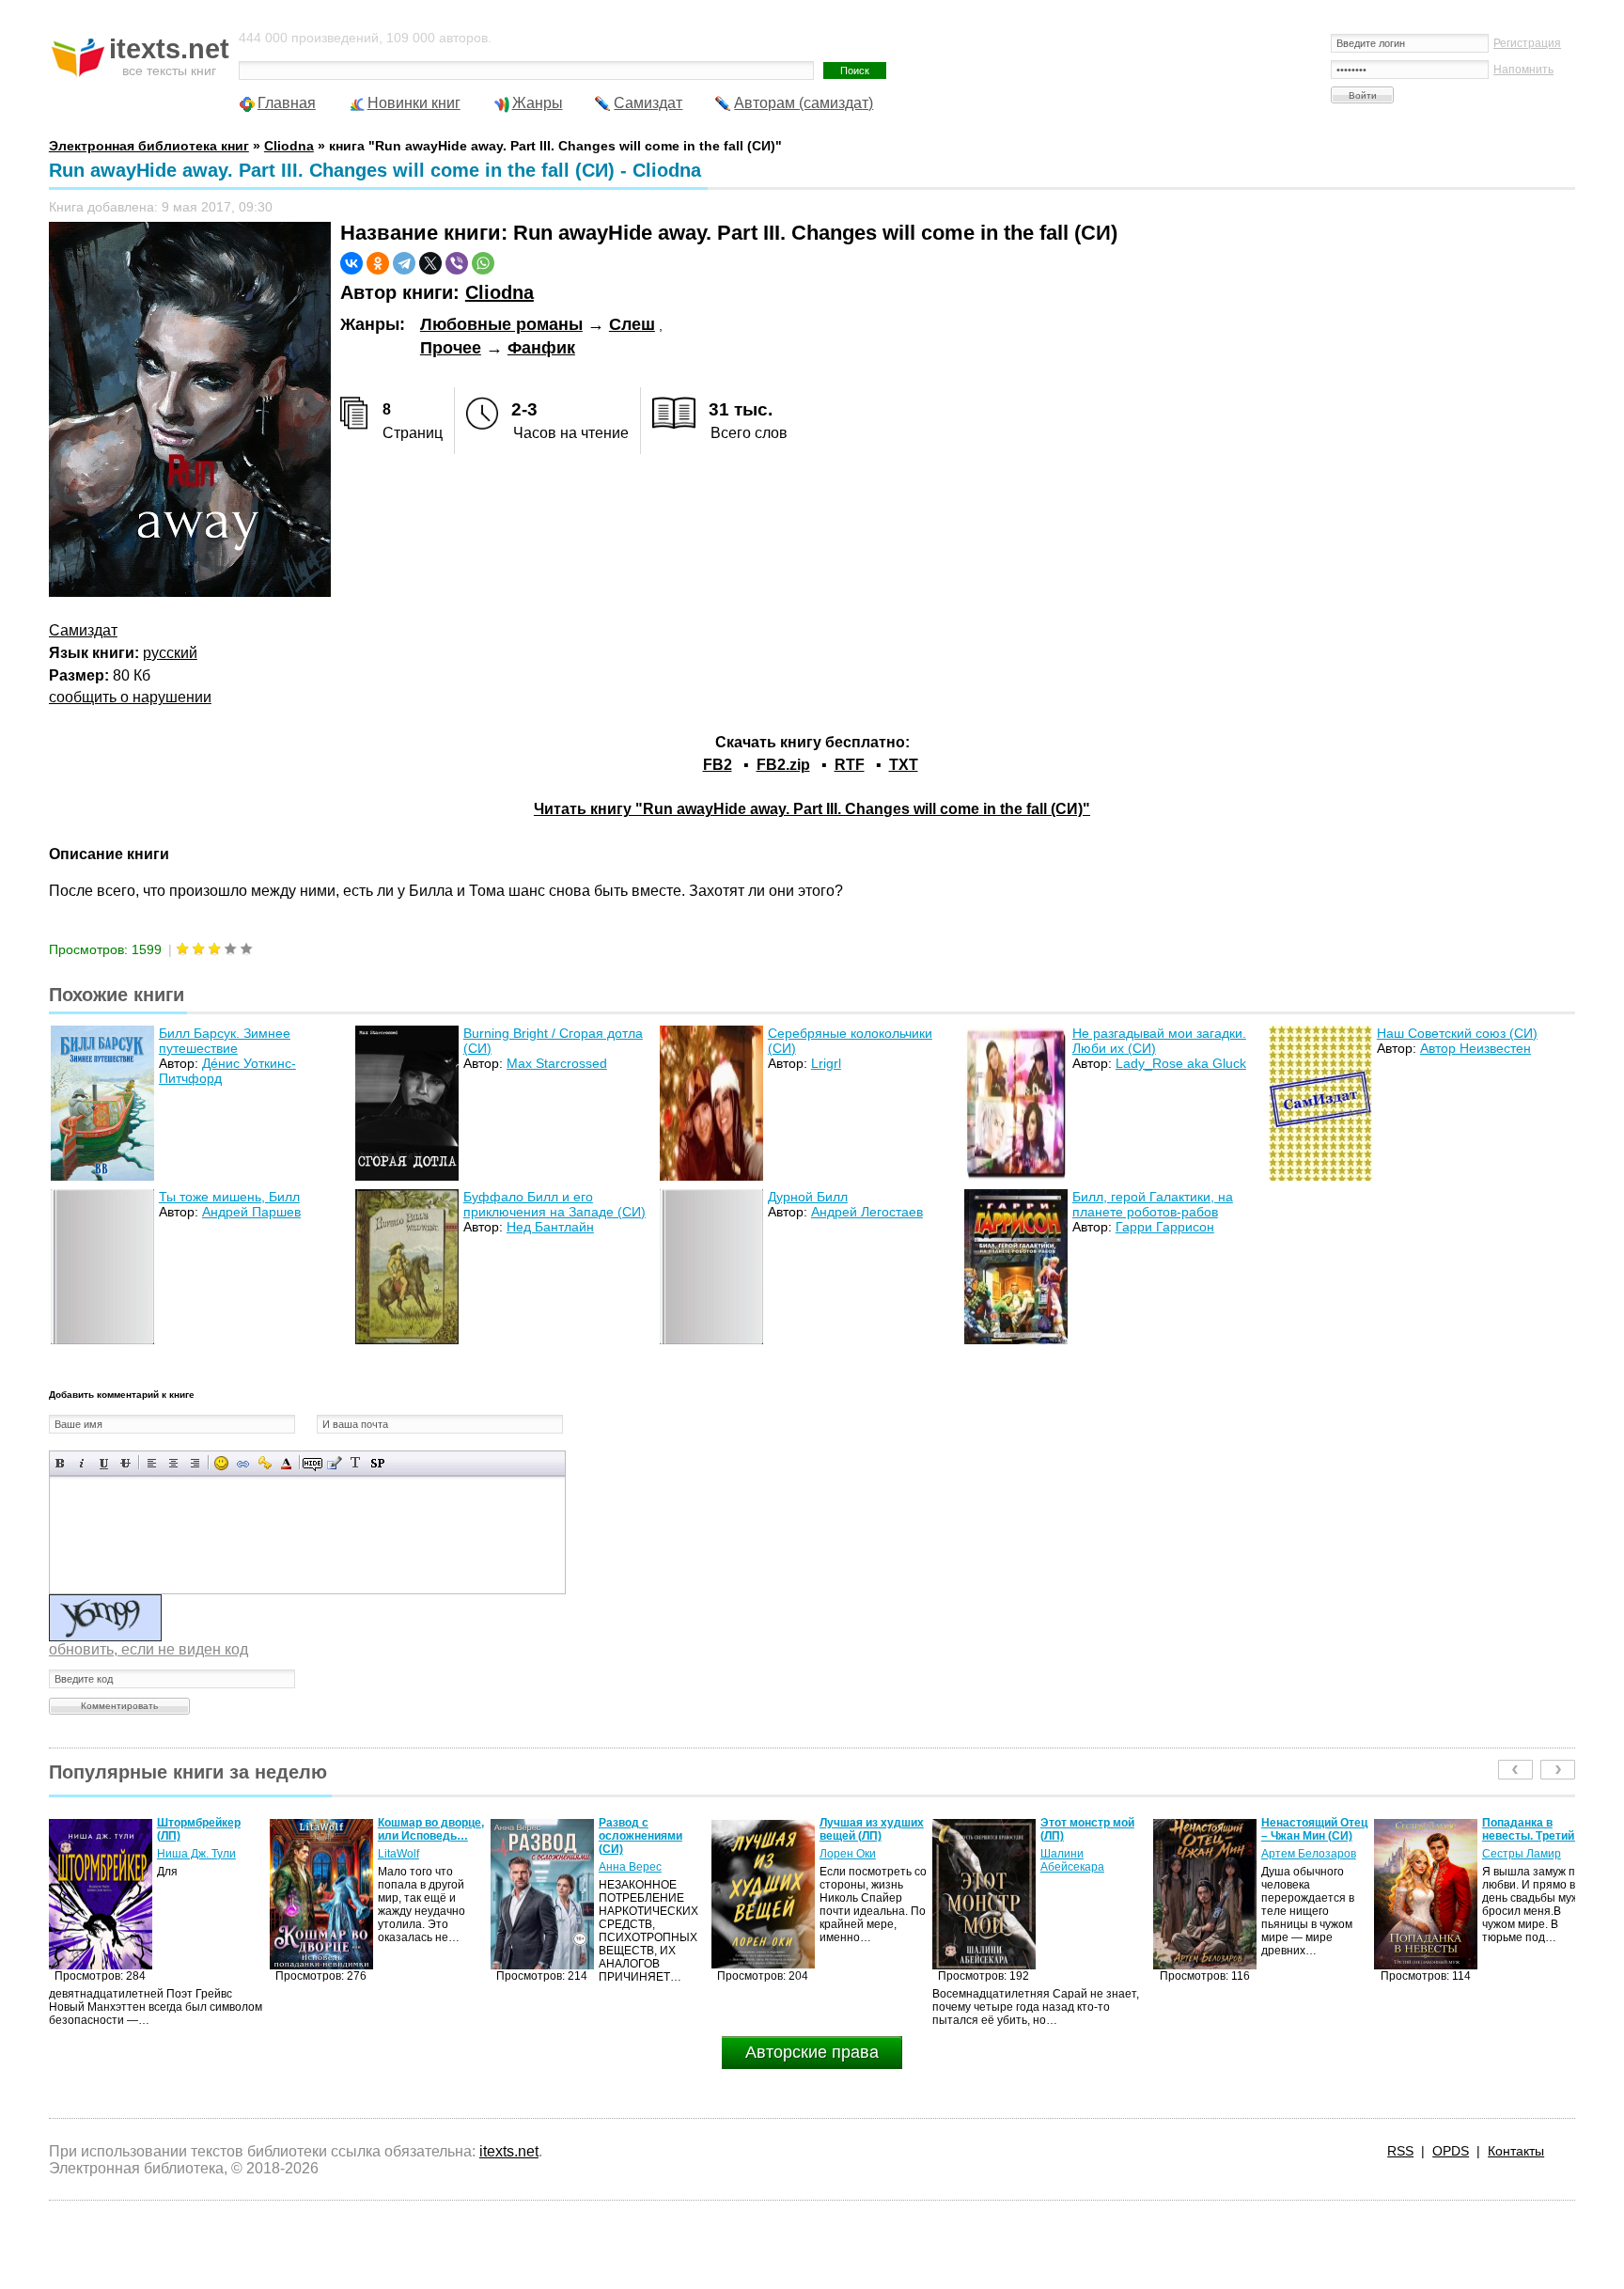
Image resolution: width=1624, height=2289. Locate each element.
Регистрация (1527, 43)
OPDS (1451, 2151)
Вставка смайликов (221, 1463)
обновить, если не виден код (148, 1649)
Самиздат (648, 103)
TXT (904, 765)
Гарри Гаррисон (1165, 1227)
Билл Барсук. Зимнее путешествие (225, 1041)
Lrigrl (826, 1063)
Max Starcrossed (557, 1063)
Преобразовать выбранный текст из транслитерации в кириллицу (356, 1463)
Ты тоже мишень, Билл (229, 1197)
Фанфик (541, 348)
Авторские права (812, 2052)
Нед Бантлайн (550, 1227)
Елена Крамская (1526, 1867)
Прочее (451, 348)
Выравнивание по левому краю (152, 1463)
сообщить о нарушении (130, 697)
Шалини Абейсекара (851, 1860)
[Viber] (457, 263)
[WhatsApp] (483, 263)
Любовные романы (501, 324)
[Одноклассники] (378, 263)
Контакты (1516, 2151)
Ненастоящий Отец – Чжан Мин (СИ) (1093, 1829)
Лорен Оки (627, 1854)
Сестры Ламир (1301, 1854)
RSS (1400, 2151)
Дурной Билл (808, 1197)
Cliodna (500, 292)
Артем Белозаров (1088, 1854)
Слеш (632, 324)
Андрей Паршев (251, 1212)
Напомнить (1523, 70)
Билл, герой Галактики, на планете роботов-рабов (1153, 1204)
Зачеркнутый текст (125, 1463)
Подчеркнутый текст (104, 1463)
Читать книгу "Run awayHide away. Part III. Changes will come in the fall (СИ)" (812, 809)
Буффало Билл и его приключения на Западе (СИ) (554, 1204)
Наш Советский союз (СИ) (1457, 1033)
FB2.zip (783, 765)
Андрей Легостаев (867, 1212)
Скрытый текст (312, 1463)
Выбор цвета (286, 1463)
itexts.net (509, 2151)
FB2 (718, 765)
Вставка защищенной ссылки (265, 1463)
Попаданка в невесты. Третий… (1313, 1829)
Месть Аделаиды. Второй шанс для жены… (1532, 1836)
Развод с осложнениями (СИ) (420, 1836)
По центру (173, 1463)
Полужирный (61, 1463)
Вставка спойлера (377, 1463)
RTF (850, 765)
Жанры (538, 103)
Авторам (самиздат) (804, 103)
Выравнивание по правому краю (195, 1463)
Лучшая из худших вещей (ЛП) (651, 1829)
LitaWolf (178, 1854)
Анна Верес (409, 1867)
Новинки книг (414, 103)
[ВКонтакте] (351, 263)
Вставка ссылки (243, 1463)
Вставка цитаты (334, 1463)
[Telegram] (404, 263)
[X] (430, 263)
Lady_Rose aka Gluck (1181, 1063)
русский (170, 653)
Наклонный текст (82, 1463)
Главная (287, 103)
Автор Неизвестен (1476, 1048)
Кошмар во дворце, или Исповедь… (210, 1829)
